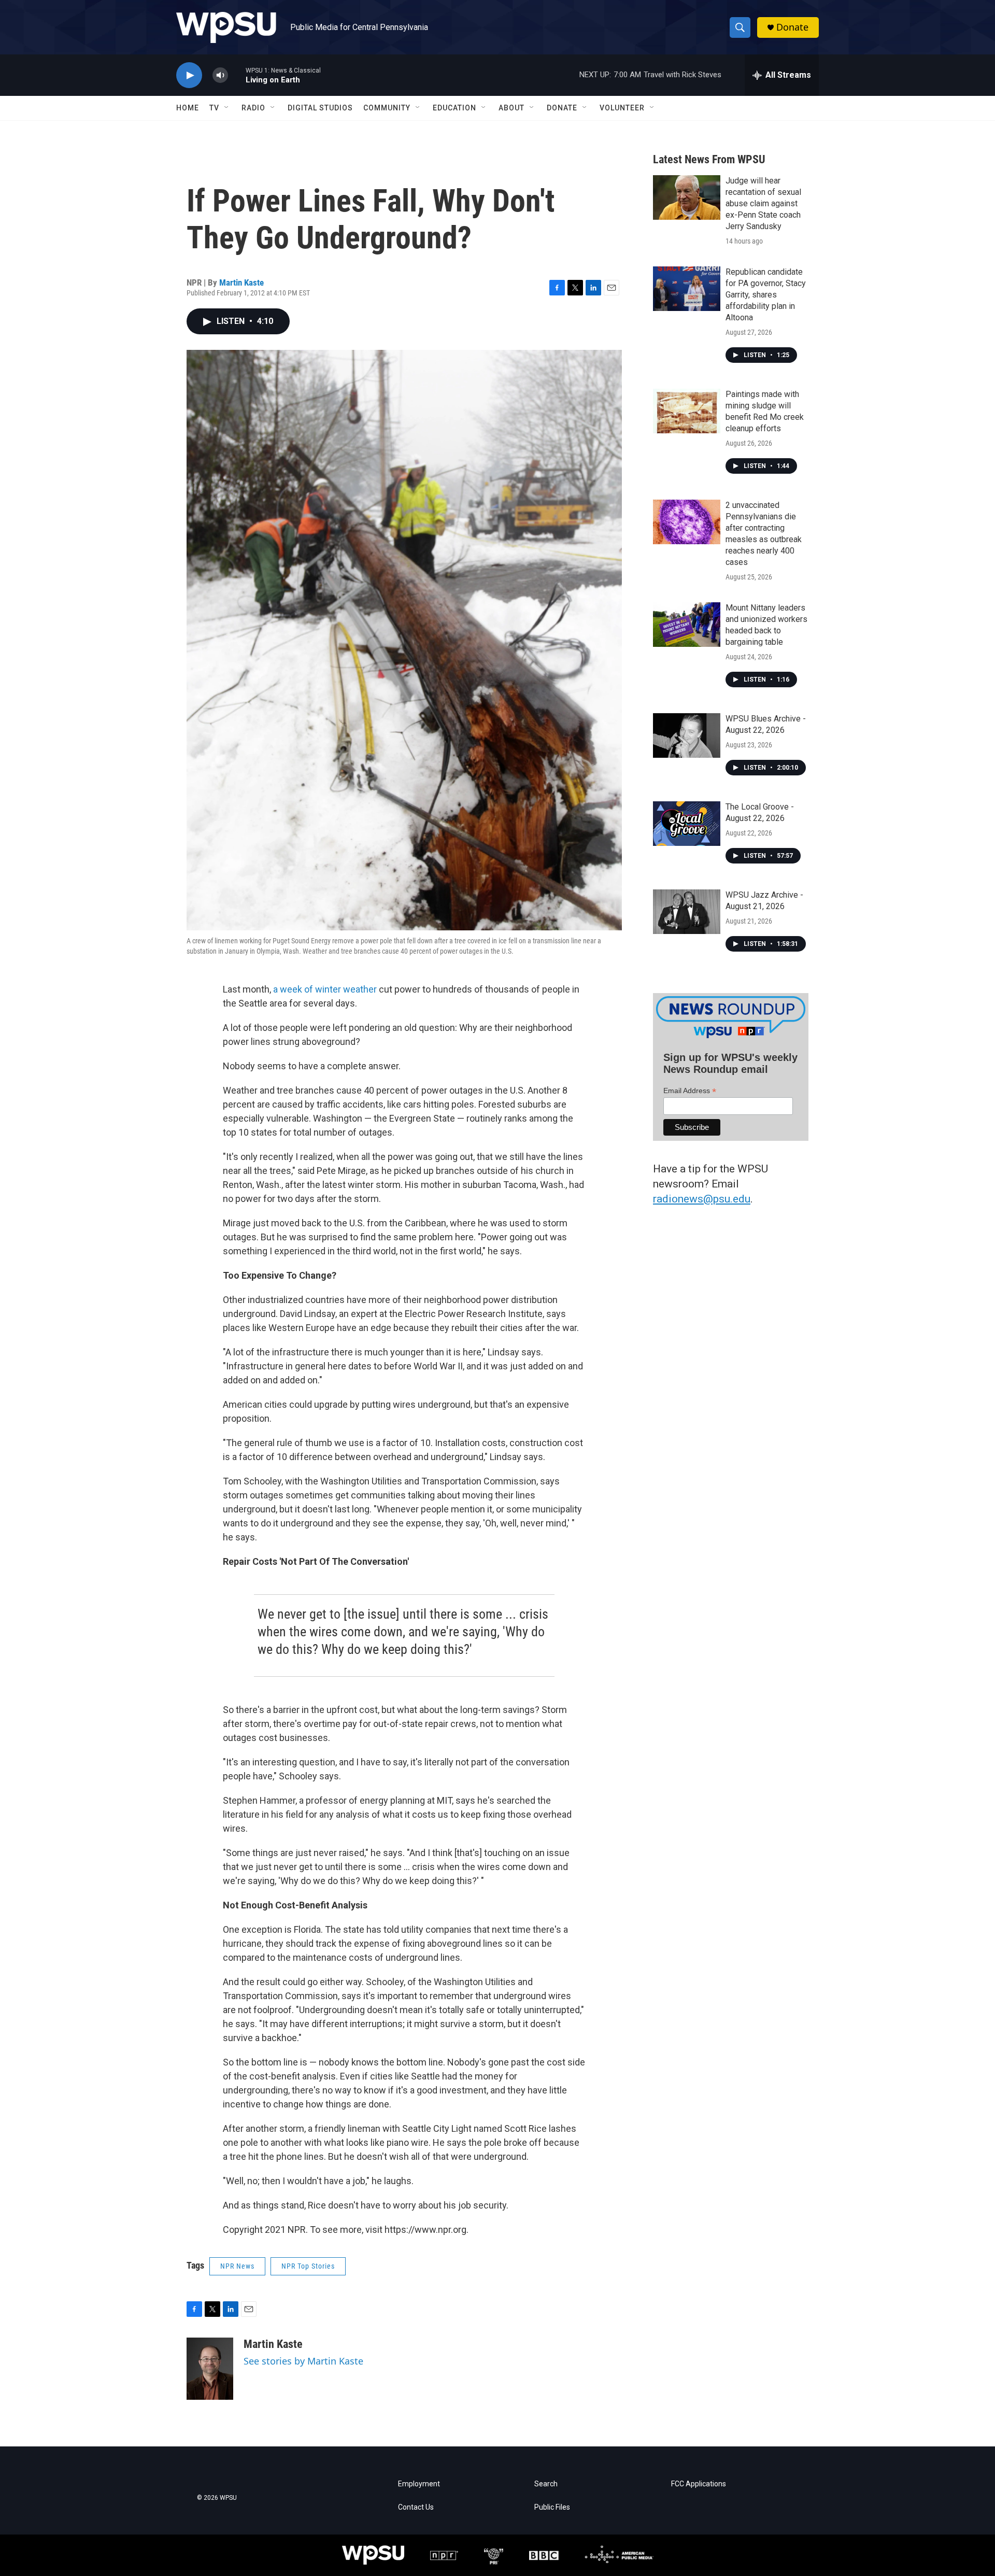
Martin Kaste (241, 282)
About (511, 108)
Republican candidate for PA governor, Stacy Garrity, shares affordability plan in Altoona (766, 295)
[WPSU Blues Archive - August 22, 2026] (687, 735)
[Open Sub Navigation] (227, 108)
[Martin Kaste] (210, 2369)
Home (188, 108)
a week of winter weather (325, 989)
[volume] (220, 75)
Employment (419, 2484)
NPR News (237, 2266)
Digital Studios (320, 108)
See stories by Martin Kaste (303, 2361)
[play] (189, 75)
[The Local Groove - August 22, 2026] (687, 824)
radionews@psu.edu (702, 1199)
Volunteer (622, 108)
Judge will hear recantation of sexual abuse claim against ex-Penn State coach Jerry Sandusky (763, 203)
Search (546, 2484)
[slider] (237, 75)
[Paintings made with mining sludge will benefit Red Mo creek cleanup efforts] (687, 411)
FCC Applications (699, 2484)
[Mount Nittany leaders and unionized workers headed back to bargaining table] (687, 625)
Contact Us (416, 2507)
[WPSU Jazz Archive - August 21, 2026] (687, 912)
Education (454, 108)
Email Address (690, 1091)
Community (387, 108)
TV (214, 108)
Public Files (552, 2507)
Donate (792, 27)
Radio (253, 108)
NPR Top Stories (308, 2266)
